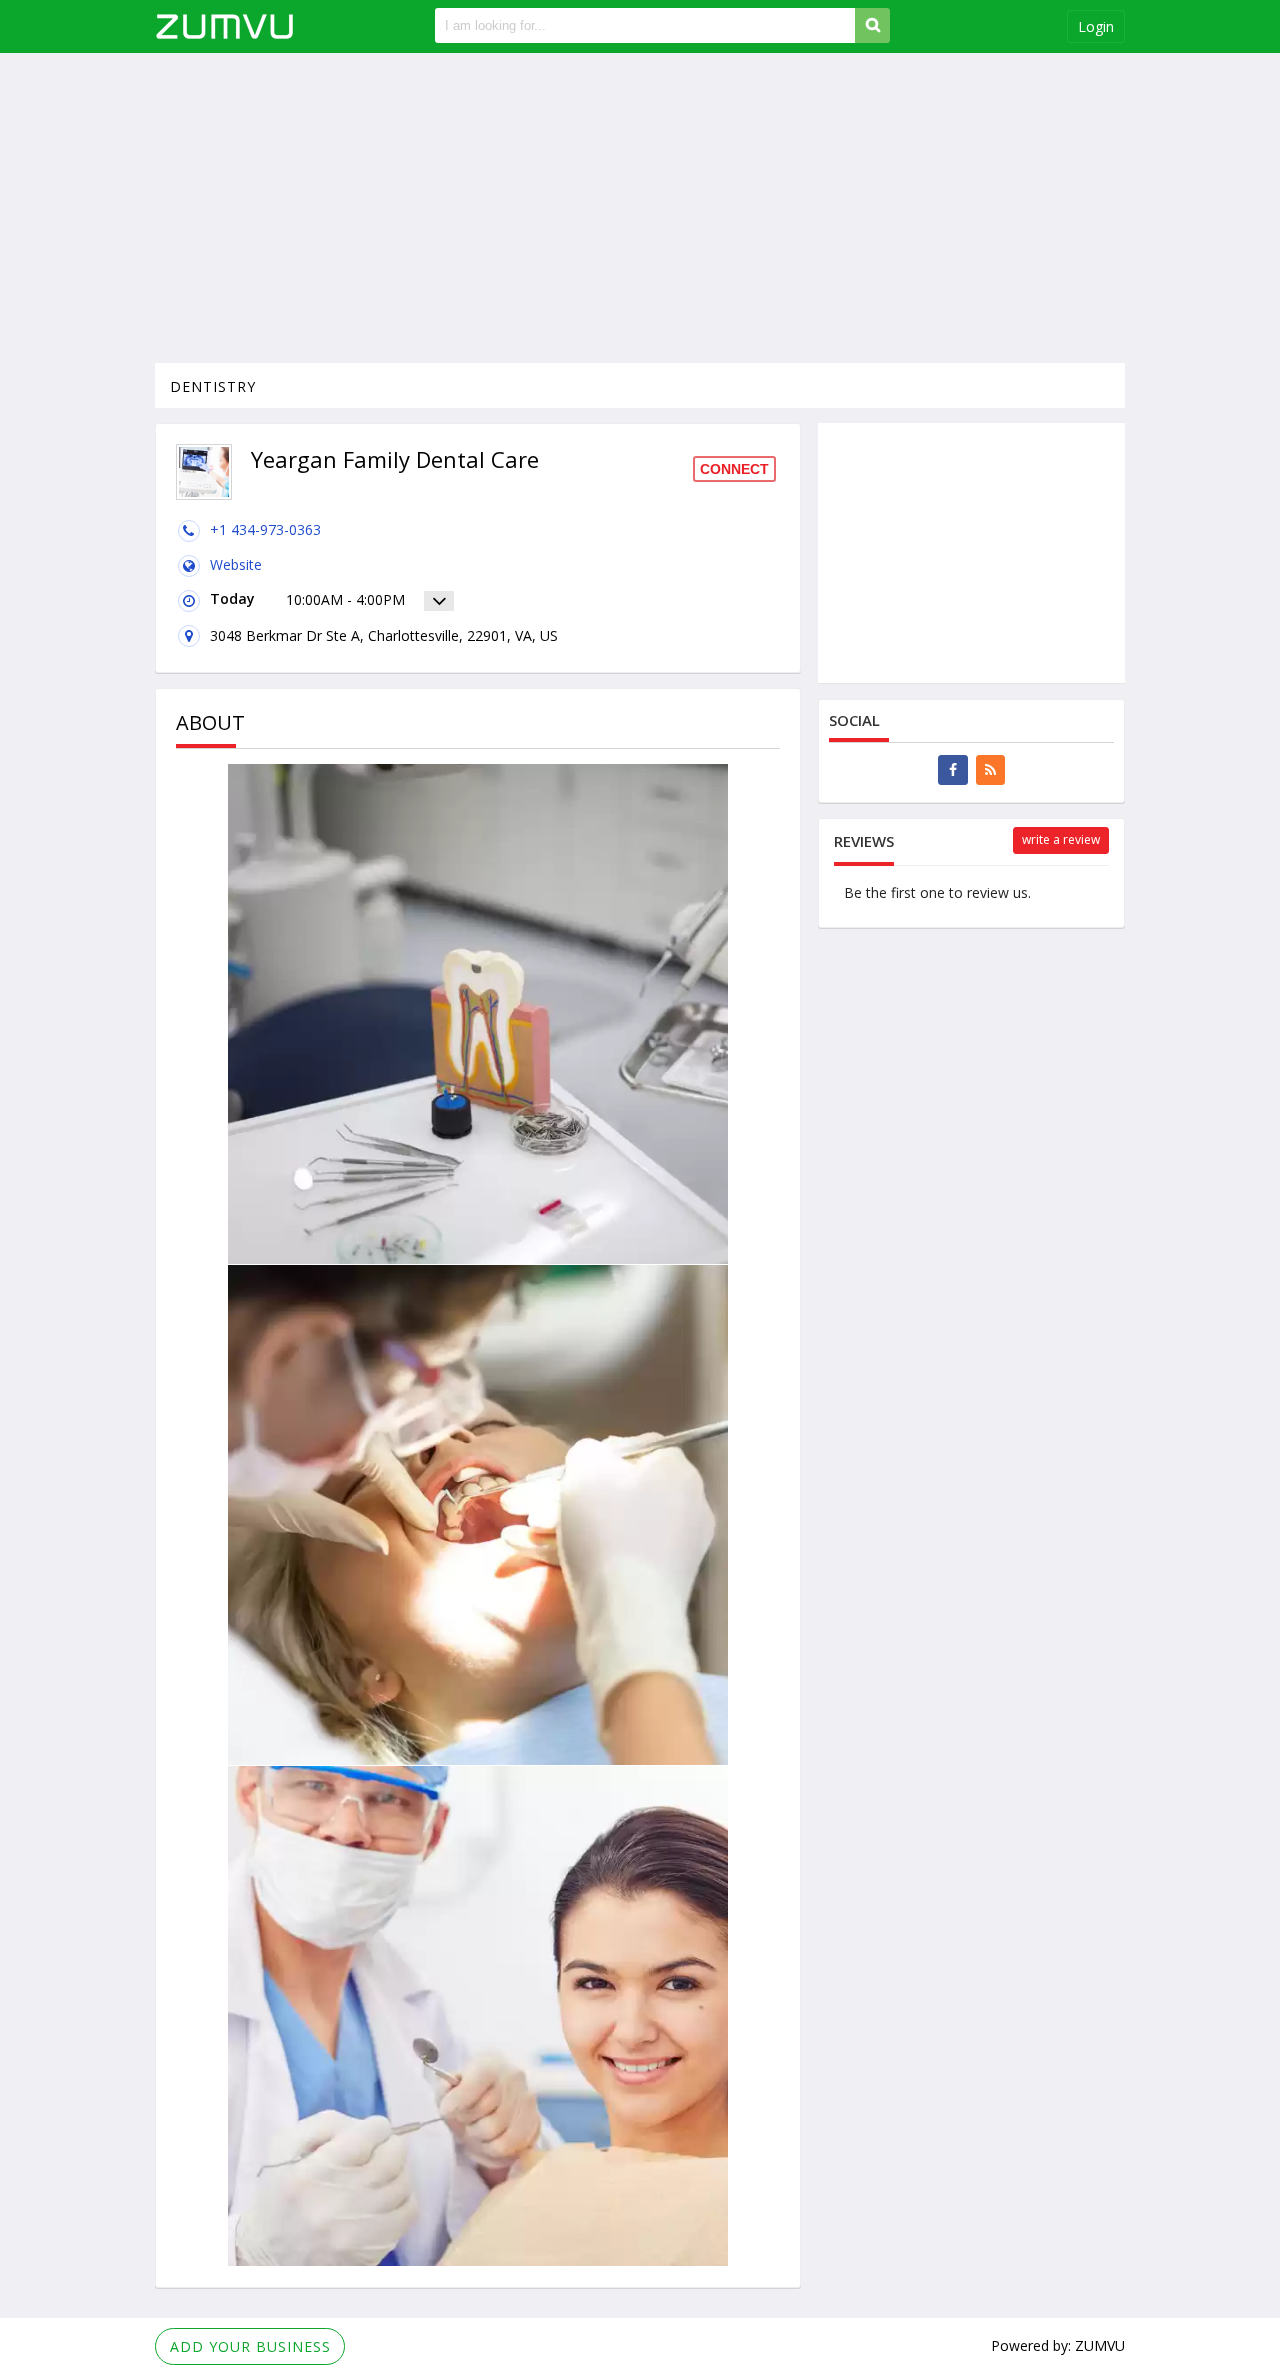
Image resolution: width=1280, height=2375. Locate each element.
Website (236, 564)
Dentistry (213, 386)
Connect (734, 469)
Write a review (1061, 839)
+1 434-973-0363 (265, 529)
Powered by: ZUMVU (1058, 2345)
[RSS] (990, 770)
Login (1096, 26)
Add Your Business (250, 2346)
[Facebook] (953, 770)
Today (232, 598)
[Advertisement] (640, 208)
